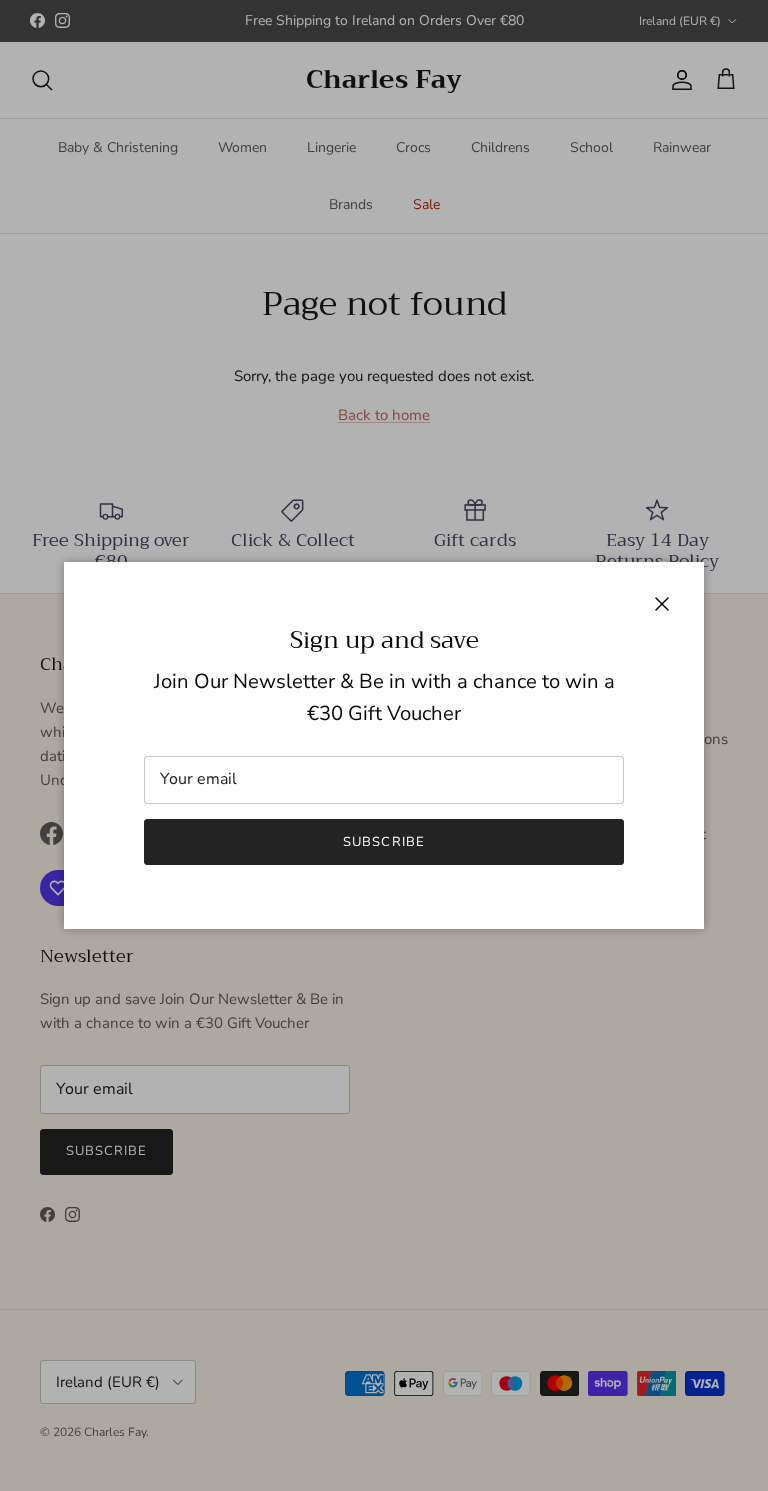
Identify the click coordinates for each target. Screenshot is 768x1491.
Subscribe (383, 842)
